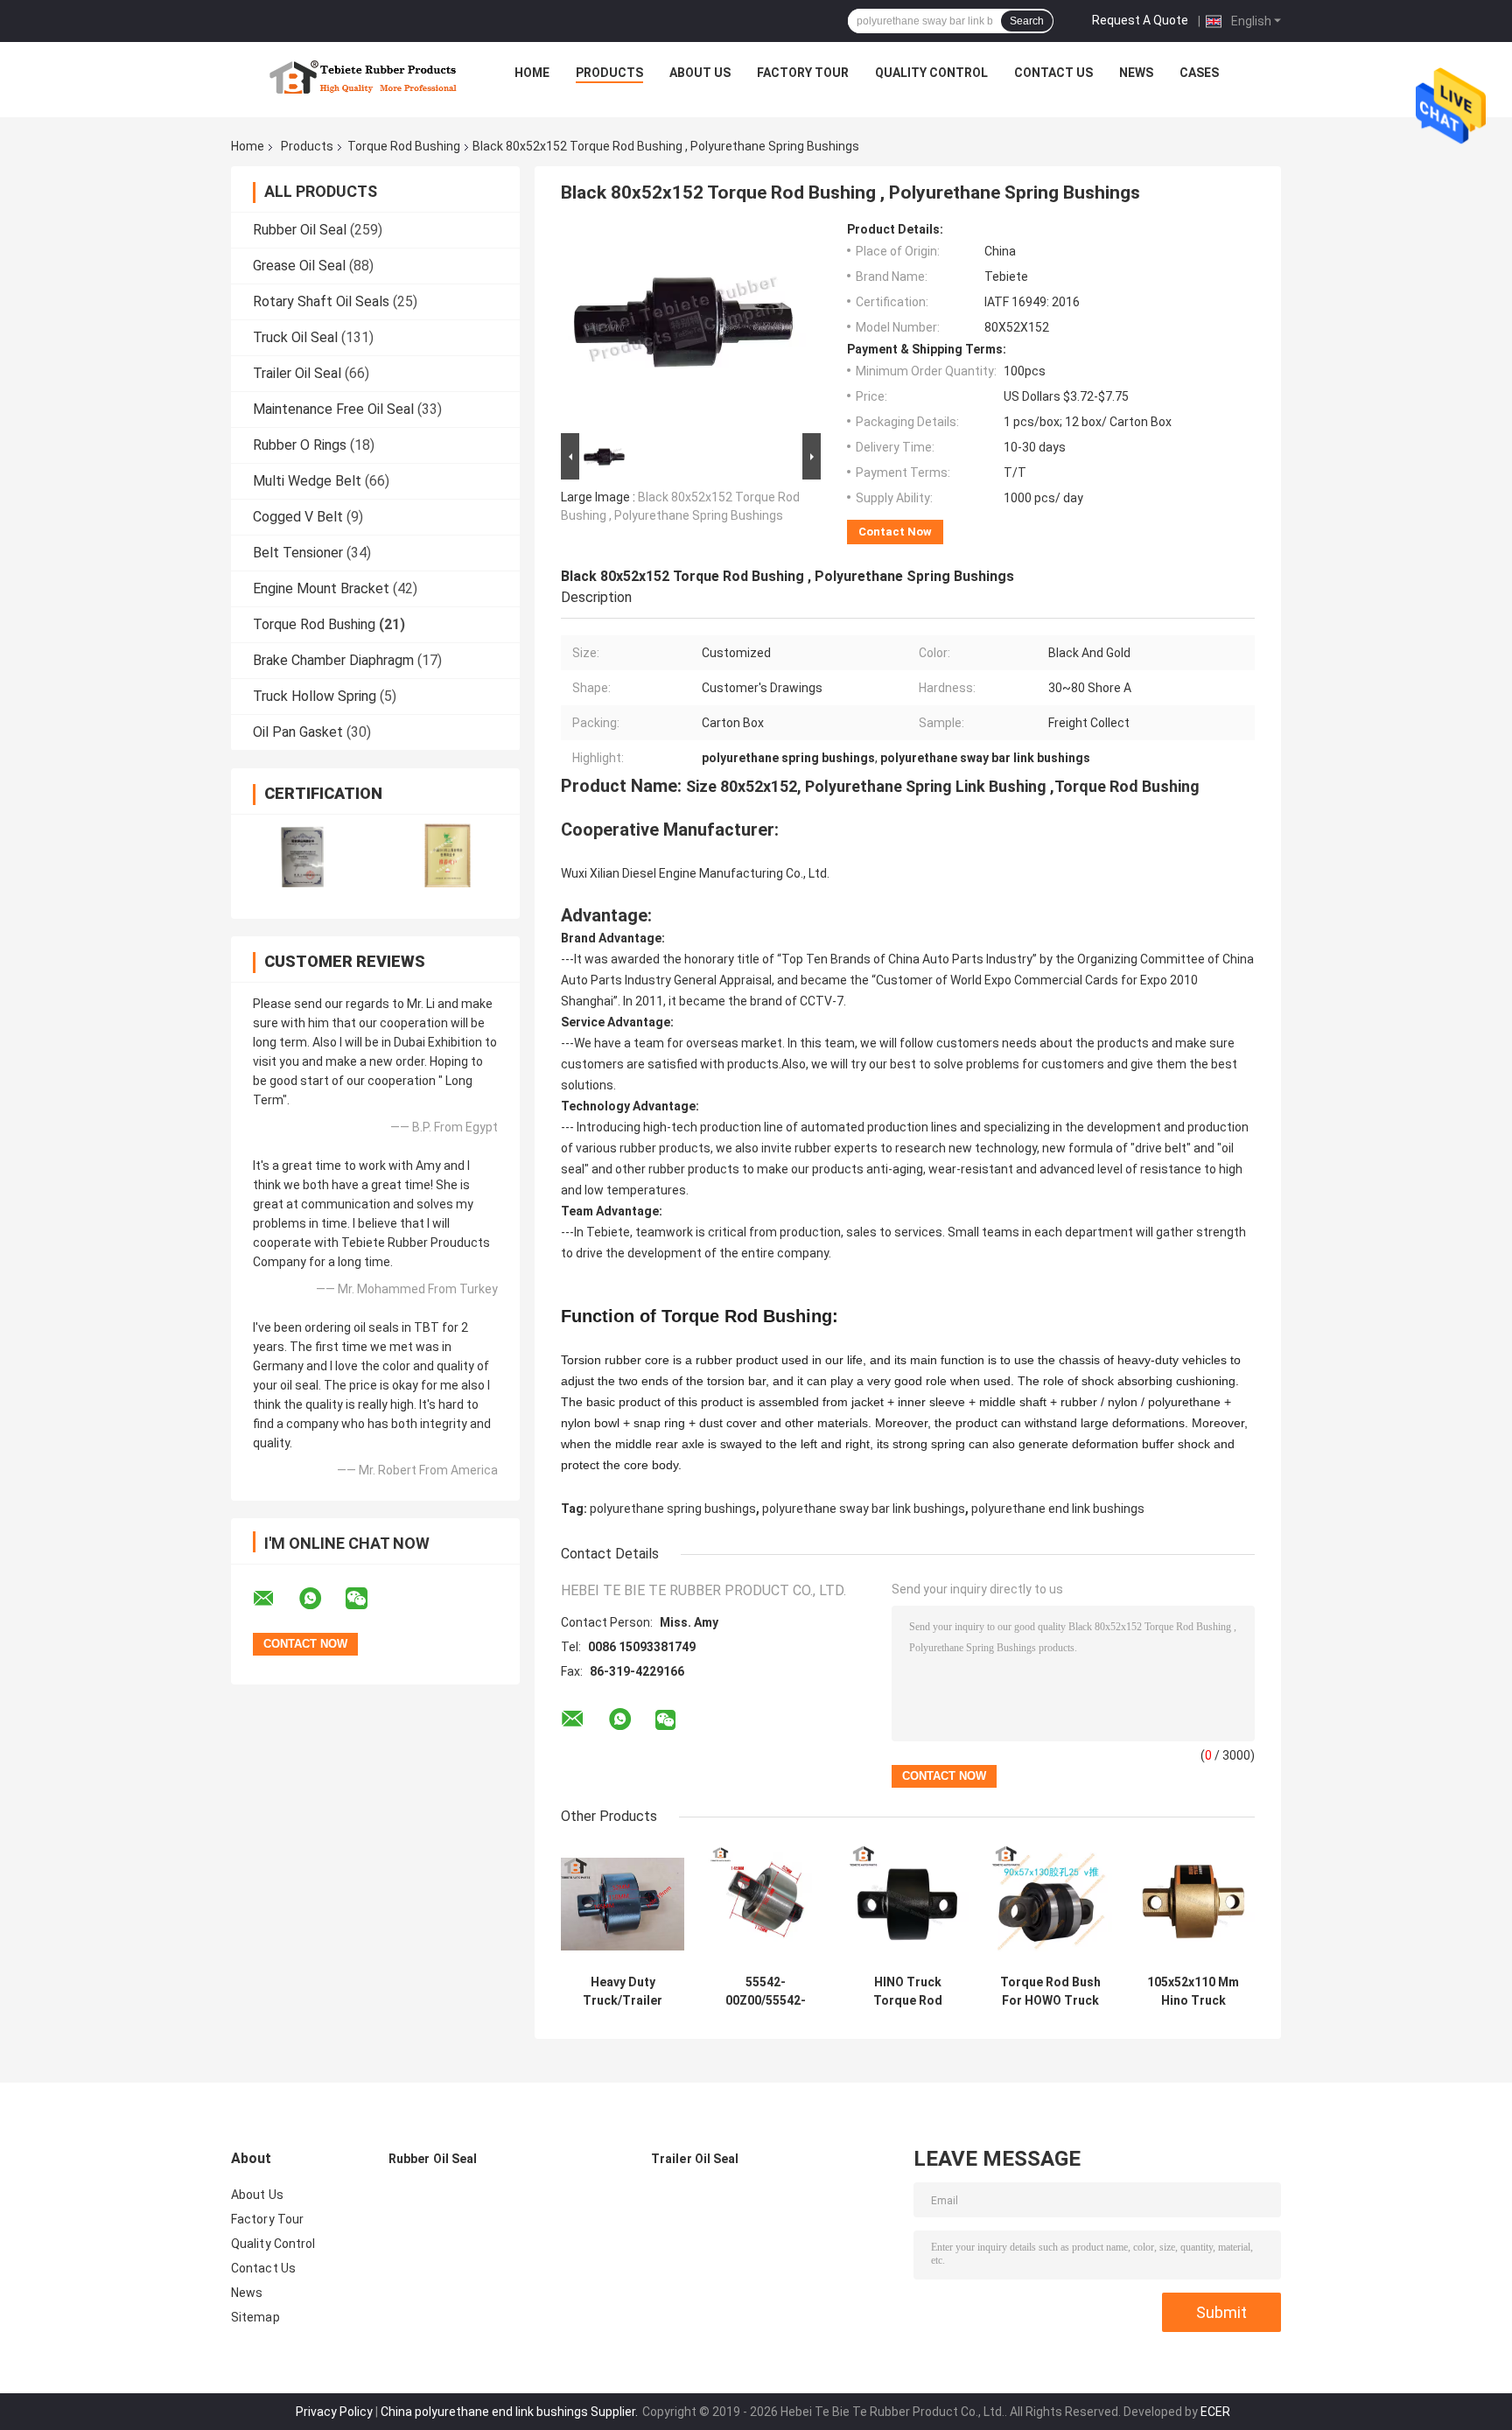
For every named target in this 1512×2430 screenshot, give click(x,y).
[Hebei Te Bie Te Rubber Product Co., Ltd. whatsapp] (321, 1599)
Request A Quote (1140, 20)
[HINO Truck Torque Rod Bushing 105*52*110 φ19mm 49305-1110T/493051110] (908, 1905)
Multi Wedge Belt (307, 481)
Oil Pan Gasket (298, 732)
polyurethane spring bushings (673, 1509)
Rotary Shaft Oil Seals (321, 301)
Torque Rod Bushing (404, 146)
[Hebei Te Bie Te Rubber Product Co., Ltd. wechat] (367, 1599)
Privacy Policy (334, 2412)
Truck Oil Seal (295, 337)
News (1136, 73)
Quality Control (931, 73)
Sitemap (255, 2317)
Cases (1199, 73)
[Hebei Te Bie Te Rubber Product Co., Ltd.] (363, 77)
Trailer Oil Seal (297, 373)
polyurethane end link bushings (1058, 1509)
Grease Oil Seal (299, 266)
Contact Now (895, 532)
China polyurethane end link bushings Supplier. (511, 2412)
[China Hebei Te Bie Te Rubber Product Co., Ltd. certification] (303, 855)
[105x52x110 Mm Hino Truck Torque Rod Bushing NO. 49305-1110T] (1193, 1905)
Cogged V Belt (298, 517)
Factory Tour (803, 73)
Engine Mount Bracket (321, 588)
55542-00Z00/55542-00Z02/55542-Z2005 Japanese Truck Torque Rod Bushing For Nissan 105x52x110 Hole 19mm (766, 1992)
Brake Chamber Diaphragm (333, 660)
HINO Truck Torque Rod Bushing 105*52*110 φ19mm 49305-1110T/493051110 (908, 1992)
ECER (1215, 2412)
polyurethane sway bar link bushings (864, 1509)
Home (532, 73)
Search (1027, 21)
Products (609, 73)
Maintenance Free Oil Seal (333, 409)
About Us (700, 73)
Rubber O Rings (300, 445)
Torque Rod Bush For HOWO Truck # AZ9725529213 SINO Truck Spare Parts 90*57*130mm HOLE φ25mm (1051, 1992)
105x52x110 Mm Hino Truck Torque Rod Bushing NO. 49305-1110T (1193, 1992)
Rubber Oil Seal (300, 230)
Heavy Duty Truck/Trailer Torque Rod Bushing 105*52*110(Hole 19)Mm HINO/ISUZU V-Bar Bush (623, 1992)
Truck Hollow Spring (315, 696)
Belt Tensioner (298, 553)
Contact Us (1053, 73)
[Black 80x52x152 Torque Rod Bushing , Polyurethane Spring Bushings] (683, 326)
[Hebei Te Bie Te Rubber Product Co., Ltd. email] (275, 1599)
